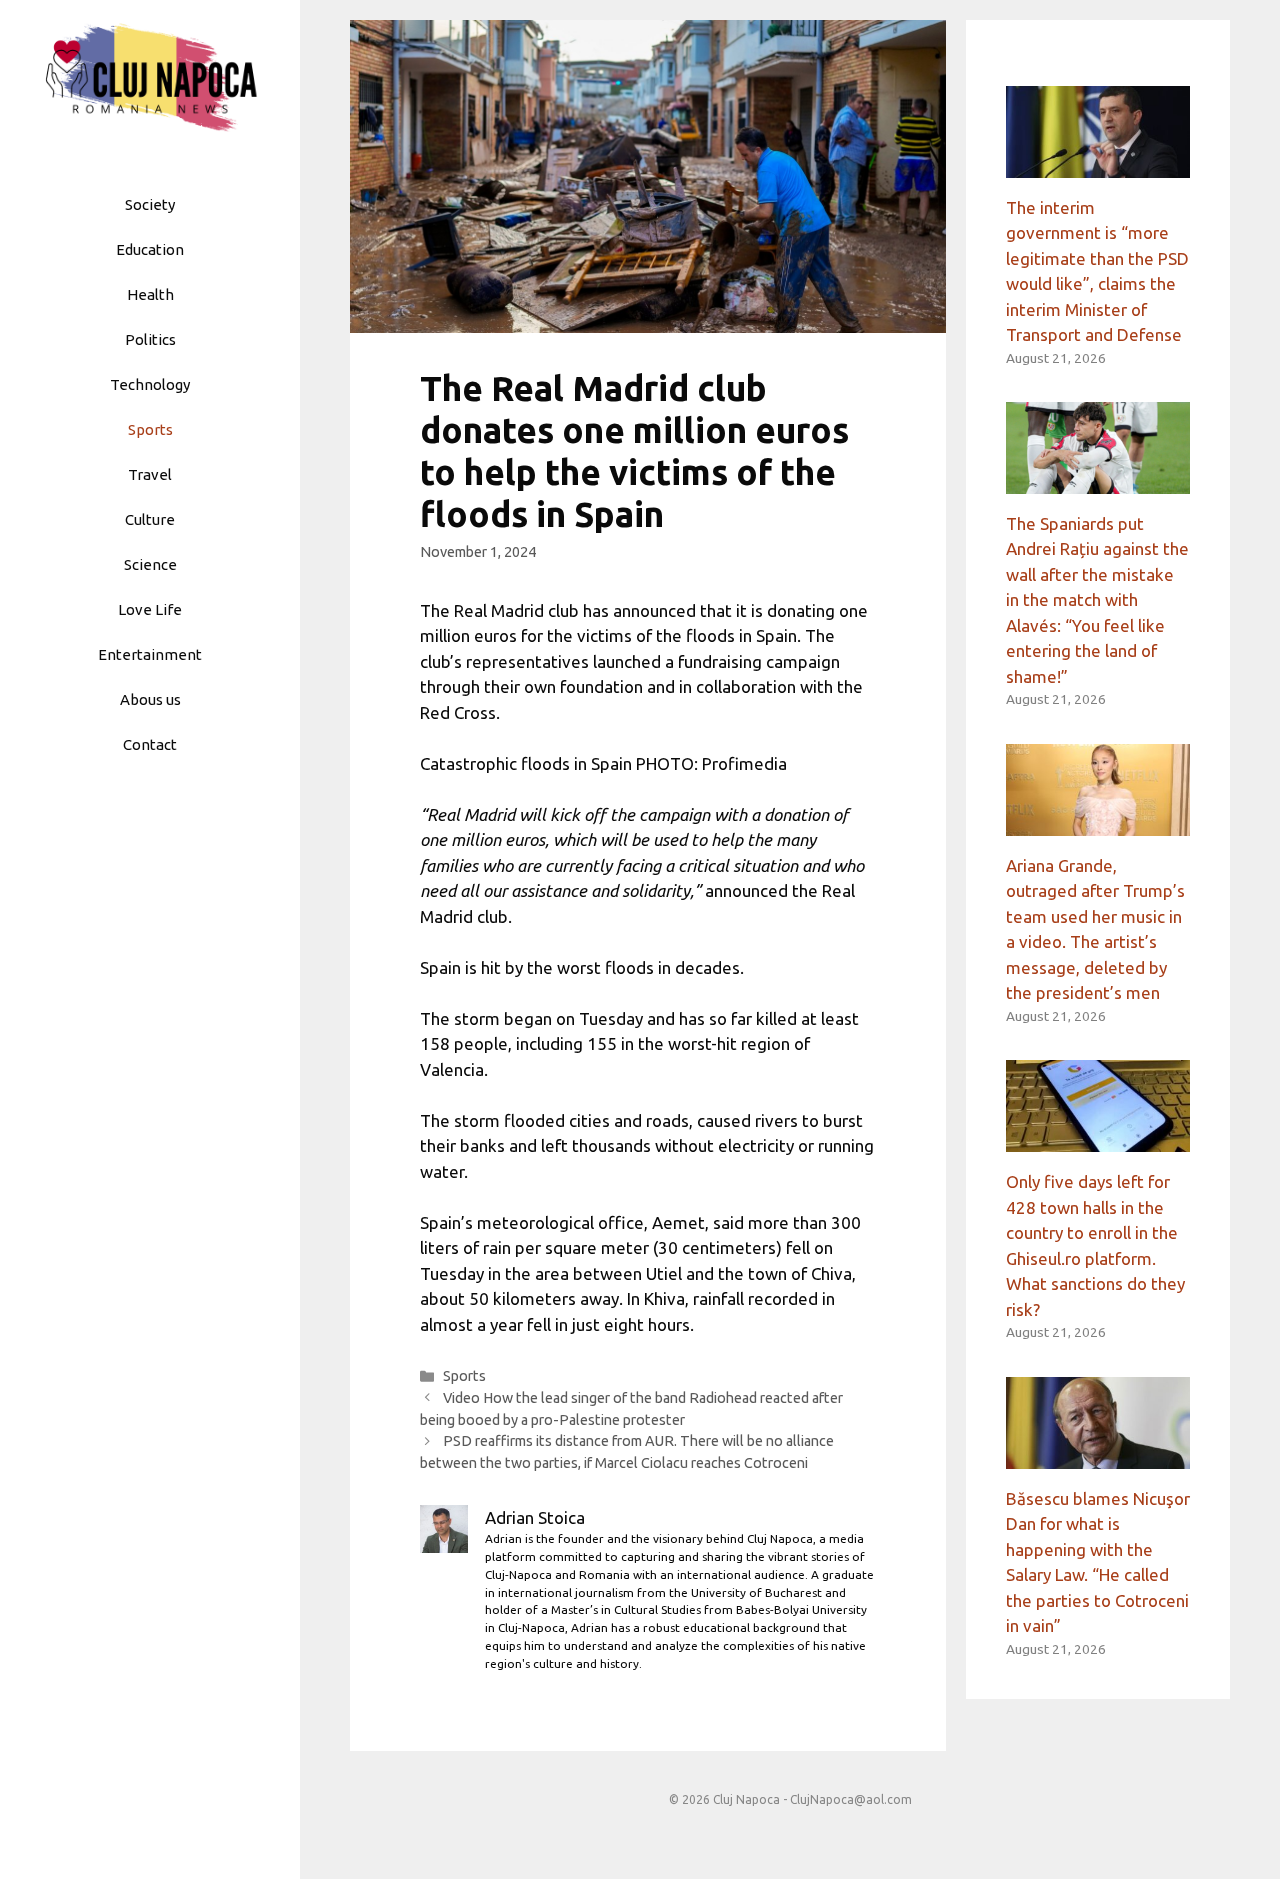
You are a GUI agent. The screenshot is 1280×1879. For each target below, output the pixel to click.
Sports (150, 429)
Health (150, 294)
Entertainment (150, 654)
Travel (150, 474)
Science (150, 564)
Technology (150, 384)
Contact (150, 744)
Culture (150, 519)
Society (150, 204)
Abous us (150, 699)
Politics (150, 339)
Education (150, 249)
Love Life (150, 609)
